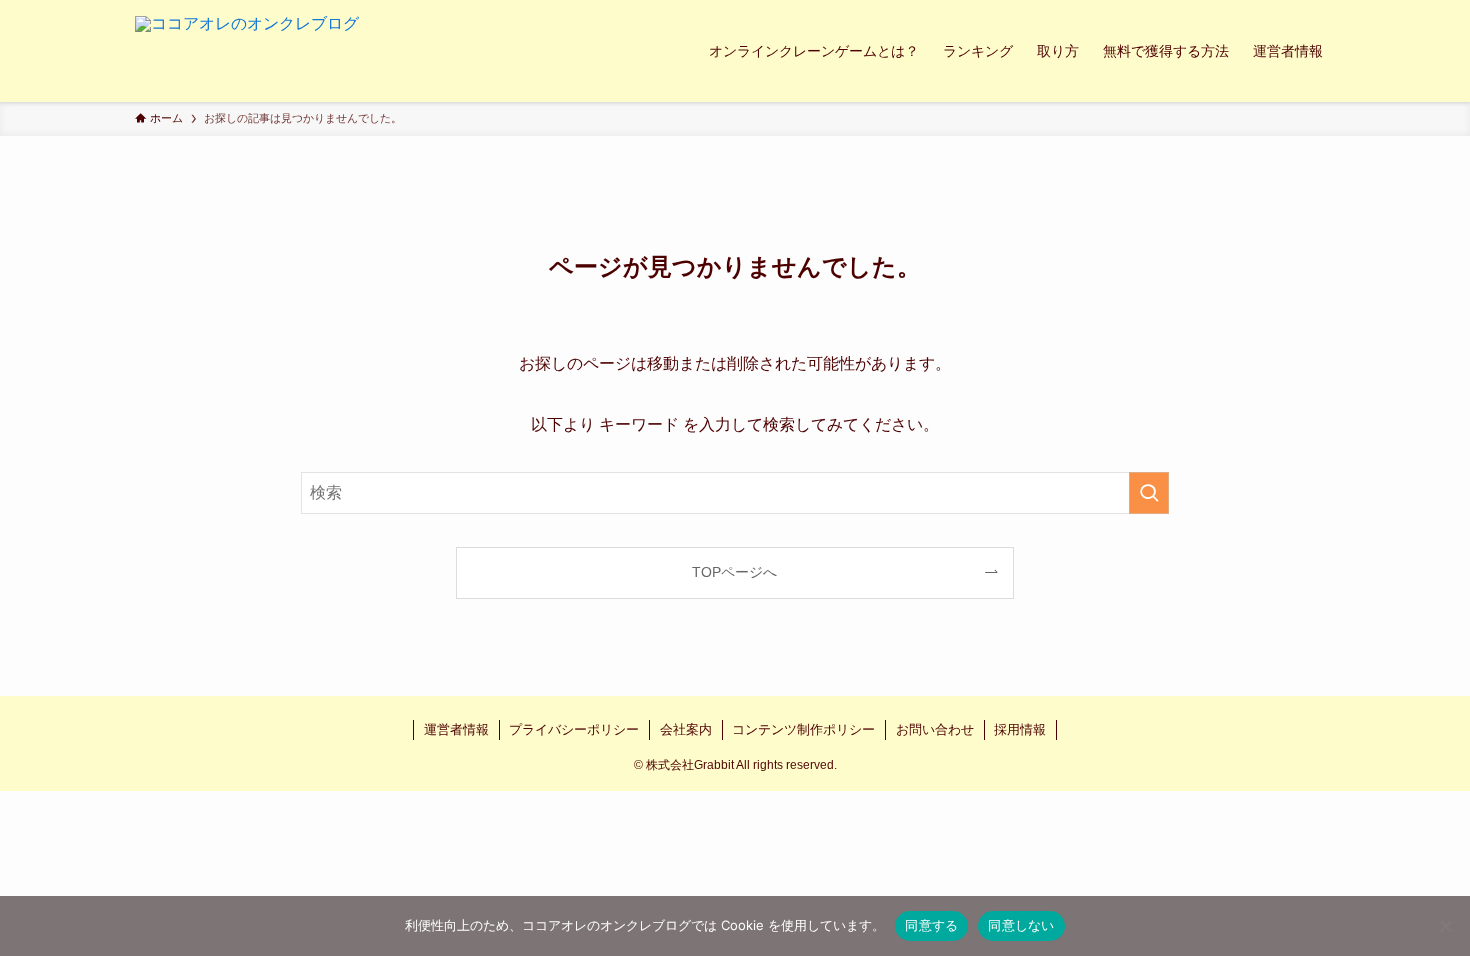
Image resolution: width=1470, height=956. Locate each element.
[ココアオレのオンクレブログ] (247, 51)
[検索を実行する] (1149, 493)
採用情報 (1020, 729)
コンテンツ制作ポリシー (803, 729)
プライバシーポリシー (574, 729)
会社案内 (686, 729)
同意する (931, 925)
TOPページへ (734, 572)
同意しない (1021, 925)
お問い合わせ (935, 729)
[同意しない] (1445, 926)
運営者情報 (456, 729)
